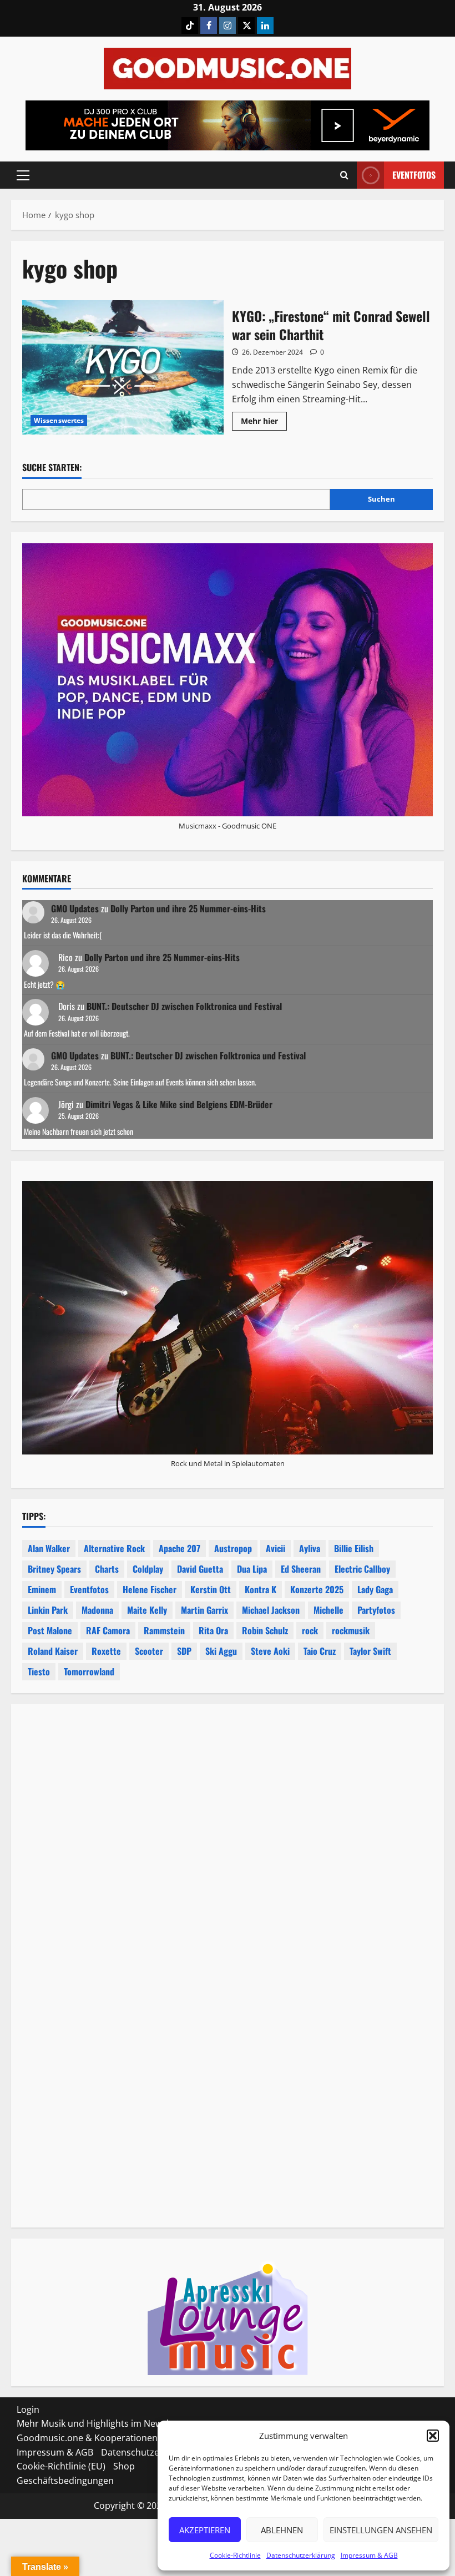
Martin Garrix (204, 1610)
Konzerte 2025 (317, 1589)
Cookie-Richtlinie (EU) (61, 2466)
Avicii (275, 1548)
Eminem (42, 1589)
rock (310, 1630)
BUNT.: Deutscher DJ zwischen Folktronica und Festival (184, 1006)
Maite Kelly (147, 1610)
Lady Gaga (375, 1589)
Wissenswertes (59, 420)
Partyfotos (376, 1610)
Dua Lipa (252, 1569)
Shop (124, 2466)
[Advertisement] (228, 1852)
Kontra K (261, 1589)
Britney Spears (54, 1569)
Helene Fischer (150, 1589)
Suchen (381, 499)
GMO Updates (75, 908)
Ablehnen (282, 2530)
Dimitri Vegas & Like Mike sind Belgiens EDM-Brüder (179, 1104)
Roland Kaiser (53, 1651)
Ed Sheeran (301, 1569)
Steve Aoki (270, 1651)
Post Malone (50, 1630)
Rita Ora (213, 1630)
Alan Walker (49, 1548)
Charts (107, 1569)
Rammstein (164, 1630)
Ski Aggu (221, 1651)
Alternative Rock (114, 1548)
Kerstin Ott (211, 1589)
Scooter (149, 1651)
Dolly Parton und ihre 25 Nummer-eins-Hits (188, 908)
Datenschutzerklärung (301, 2555)
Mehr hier (264, 423)
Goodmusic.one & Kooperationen (87, 2438)
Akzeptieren (205, 2530)
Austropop (233, 1548)
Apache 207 (180, 1548)
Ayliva (310, 1548)
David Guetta (200, 1569)
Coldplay (148, 1569)
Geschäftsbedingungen (65, 2481)
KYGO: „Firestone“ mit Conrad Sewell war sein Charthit (123, 367)
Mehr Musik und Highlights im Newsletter (103, 2423)
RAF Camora (108, 1630)
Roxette (106, 1651)
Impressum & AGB (369, 2555)
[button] (433, 2436)
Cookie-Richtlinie (235, 2555)
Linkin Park (48, 1610)
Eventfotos (414, 175)
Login (28, 2410)
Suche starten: (52, 468)
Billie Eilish (354, 1548)
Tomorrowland (89, 1671)
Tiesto (39, 1671)
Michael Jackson (271, 1610)
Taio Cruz (320, 1651)
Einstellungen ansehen (381, 2530)
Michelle (328, 1610)
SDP (184, 1651)
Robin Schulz (265, 1630)
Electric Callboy (362, 1569)
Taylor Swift (370, 1651)
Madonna (97, 1610)
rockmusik (351, 1630)
